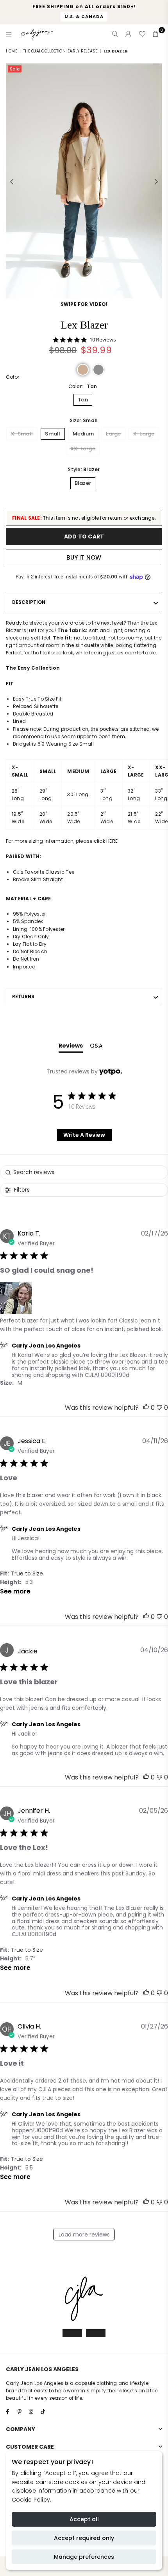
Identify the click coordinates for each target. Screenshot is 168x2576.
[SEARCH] (115, 34)
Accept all (84, 2519)
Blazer (83, 483)
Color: (83, 386)
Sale (15, 69)
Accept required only (84, 2538)
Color (13, 377)
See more (15, 1591)
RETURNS (23, 996)
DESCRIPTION (29, 602)
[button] (83, 370)
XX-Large (83, 449)
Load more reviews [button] (84, 2235)
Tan (83, 400)
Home (12, 51)
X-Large (144, 434)
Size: (84, 420)
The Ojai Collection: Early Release (60, 51)
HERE (112, 841)
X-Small (22, 434)
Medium (83, 434)
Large (113, 434)
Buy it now (84, 557)
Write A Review (84, 1135)
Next (156, 182)
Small (53, 434)
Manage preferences (84, 2557)
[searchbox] (84, 1172)
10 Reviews (103, 340)
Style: (84, 469)
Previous (12, 182)
